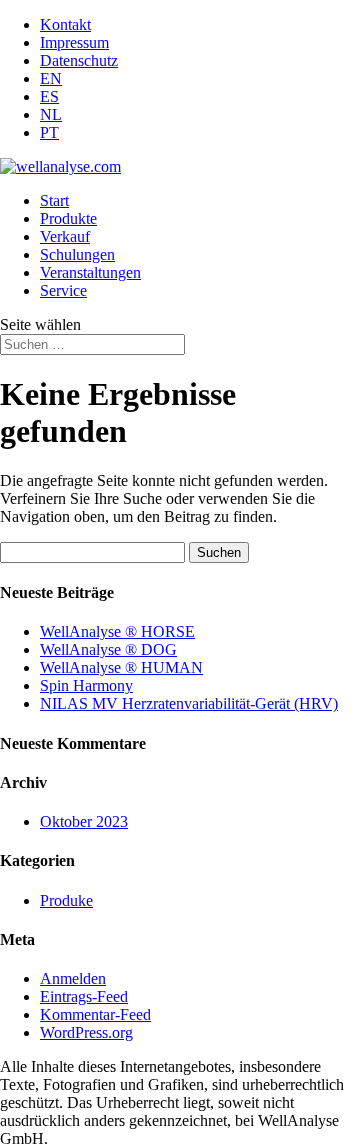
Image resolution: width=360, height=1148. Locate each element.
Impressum (74, 42)
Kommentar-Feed (95, 1014)
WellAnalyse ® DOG (108, 649)
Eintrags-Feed (84, 996)
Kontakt (65, 24)
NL (51, 114)
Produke (66, 900)
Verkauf (65, 236)
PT (49, 132)
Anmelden (73, 978)
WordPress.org (86, 1032)
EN (51, 78)
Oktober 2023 (84, 821)
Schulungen (77, 254)
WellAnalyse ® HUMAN (121, 667)
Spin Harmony (86, 685)
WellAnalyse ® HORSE (117, 631)
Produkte (68, 218)
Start (54, 200)
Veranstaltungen (90, 272)
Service (63, 290)
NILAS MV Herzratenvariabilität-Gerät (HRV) (189, 703)
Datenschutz (79, 60)
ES (49, 96)
